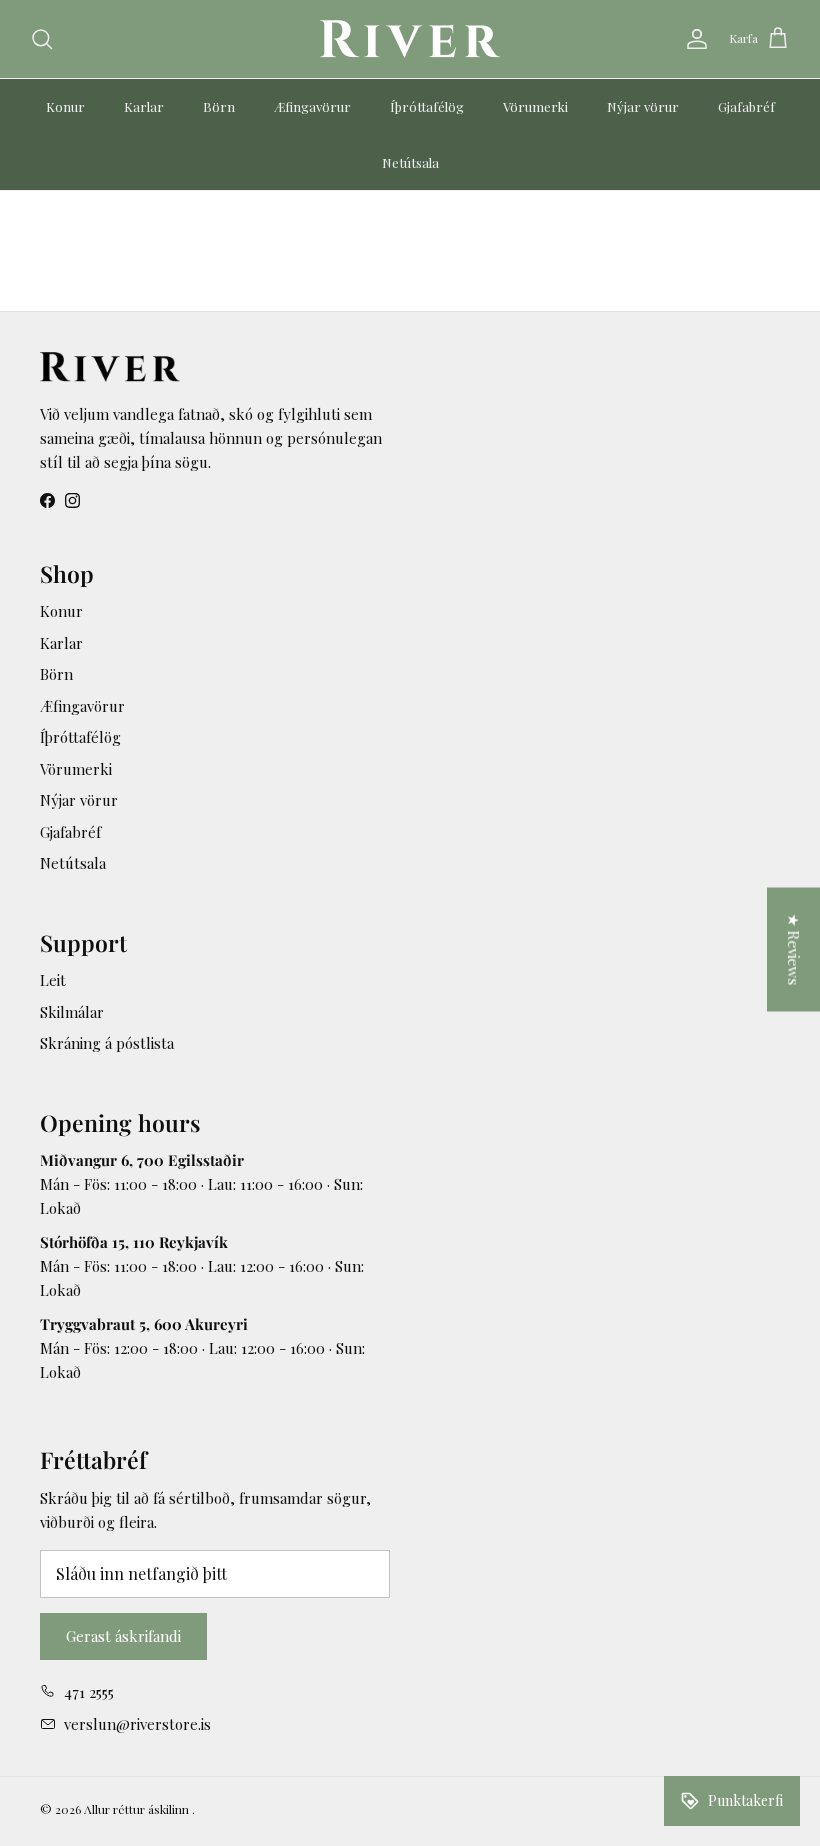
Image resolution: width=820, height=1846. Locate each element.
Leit (53, 980)
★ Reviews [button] (794, 950)
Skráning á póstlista (107, 1043)
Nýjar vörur (643, 106)
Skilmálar (72, 1012)
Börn (219, 106)
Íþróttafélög (427, 106)
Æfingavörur (312, 106)
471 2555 (89, 1692)
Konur (65, 106)
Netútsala (410, 162)
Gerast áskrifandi (123, 1636)
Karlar (144, 106)
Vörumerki (535, 106)
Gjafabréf (746, 106)
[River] (410, 39)
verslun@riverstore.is (137, 1724)
